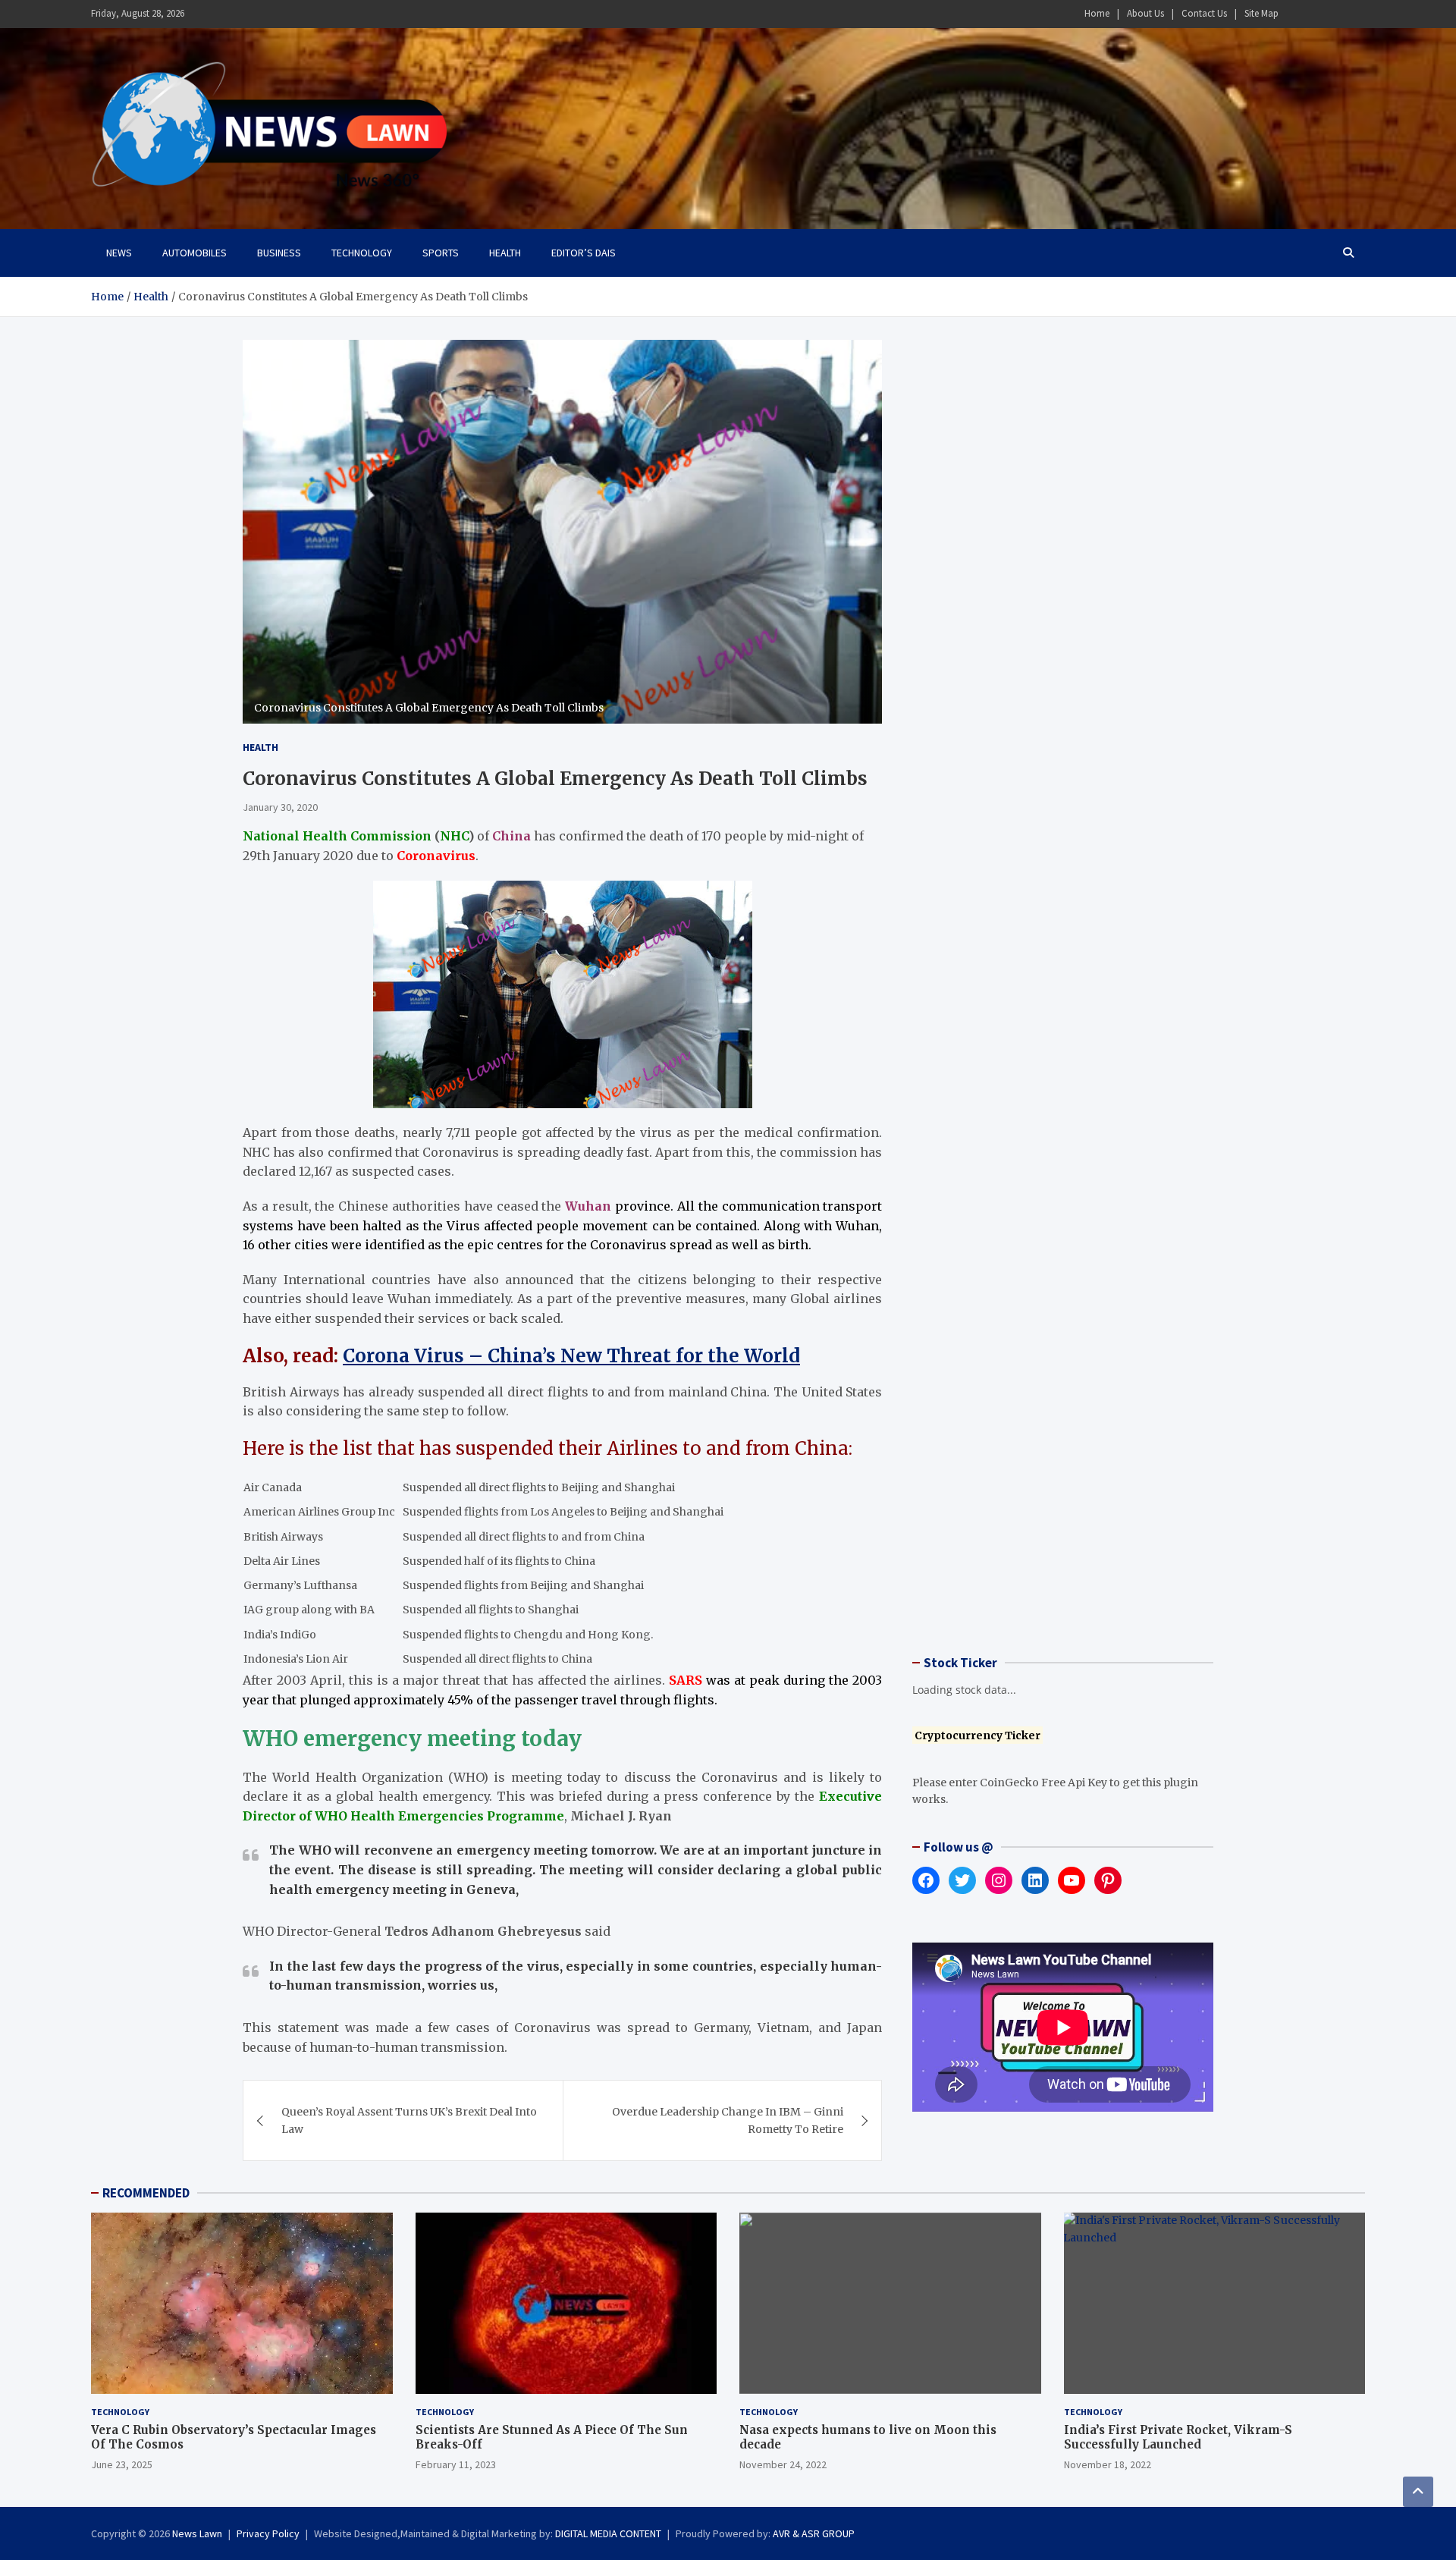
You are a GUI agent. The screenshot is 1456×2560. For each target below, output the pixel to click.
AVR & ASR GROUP (814, 2533)
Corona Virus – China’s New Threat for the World (571, 1356)
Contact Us (1204, 13)
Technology (362, 253)
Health (505, 253)
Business (279, 253)
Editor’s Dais (584, 253)
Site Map (1261, 13)
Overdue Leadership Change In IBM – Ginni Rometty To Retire (728, 2120)
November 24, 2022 (783, 2464)
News (119, 253)
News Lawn (197, 2533)
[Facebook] (1296, 14)
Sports (441, 253)
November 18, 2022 (1108, 2464)
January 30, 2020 (280, 807)
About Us (1145, 13)
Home (1097, 13)
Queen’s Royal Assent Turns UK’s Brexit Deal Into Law (409, 2120)
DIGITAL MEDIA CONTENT (608, 2533)
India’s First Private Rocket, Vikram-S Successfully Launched (1178, 2437)
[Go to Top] (1418, 2492)
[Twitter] (1335, 14)
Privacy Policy (268, 2533)
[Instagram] (1316, 14)
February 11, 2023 (456, 2464)
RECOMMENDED (146, 2193)
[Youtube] (1355, 14)
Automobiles (195, 253)
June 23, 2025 (122, 2464)
